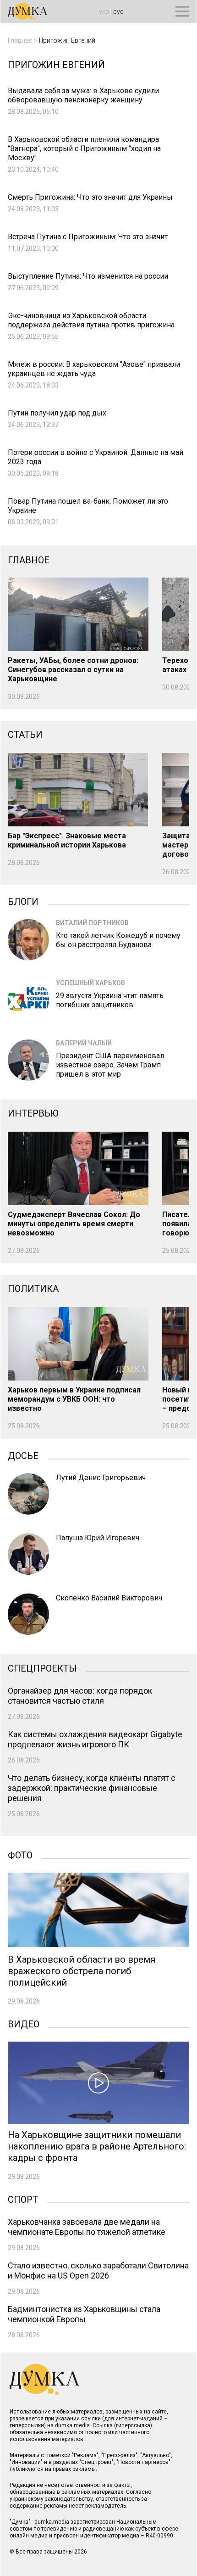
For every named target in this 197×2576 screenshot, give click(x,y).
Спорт (23, 2199)
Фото (20, 1854)
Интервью (33, 1113)
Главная (20, 40)
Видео (24, 2023)
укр (104, 11)
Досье (23, 1455)
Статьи (25, 735)
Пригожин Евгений (67, 40)
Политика (33, 1289)
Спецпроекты (42, 1667)
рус (118, 11)
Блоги (23, 901)
